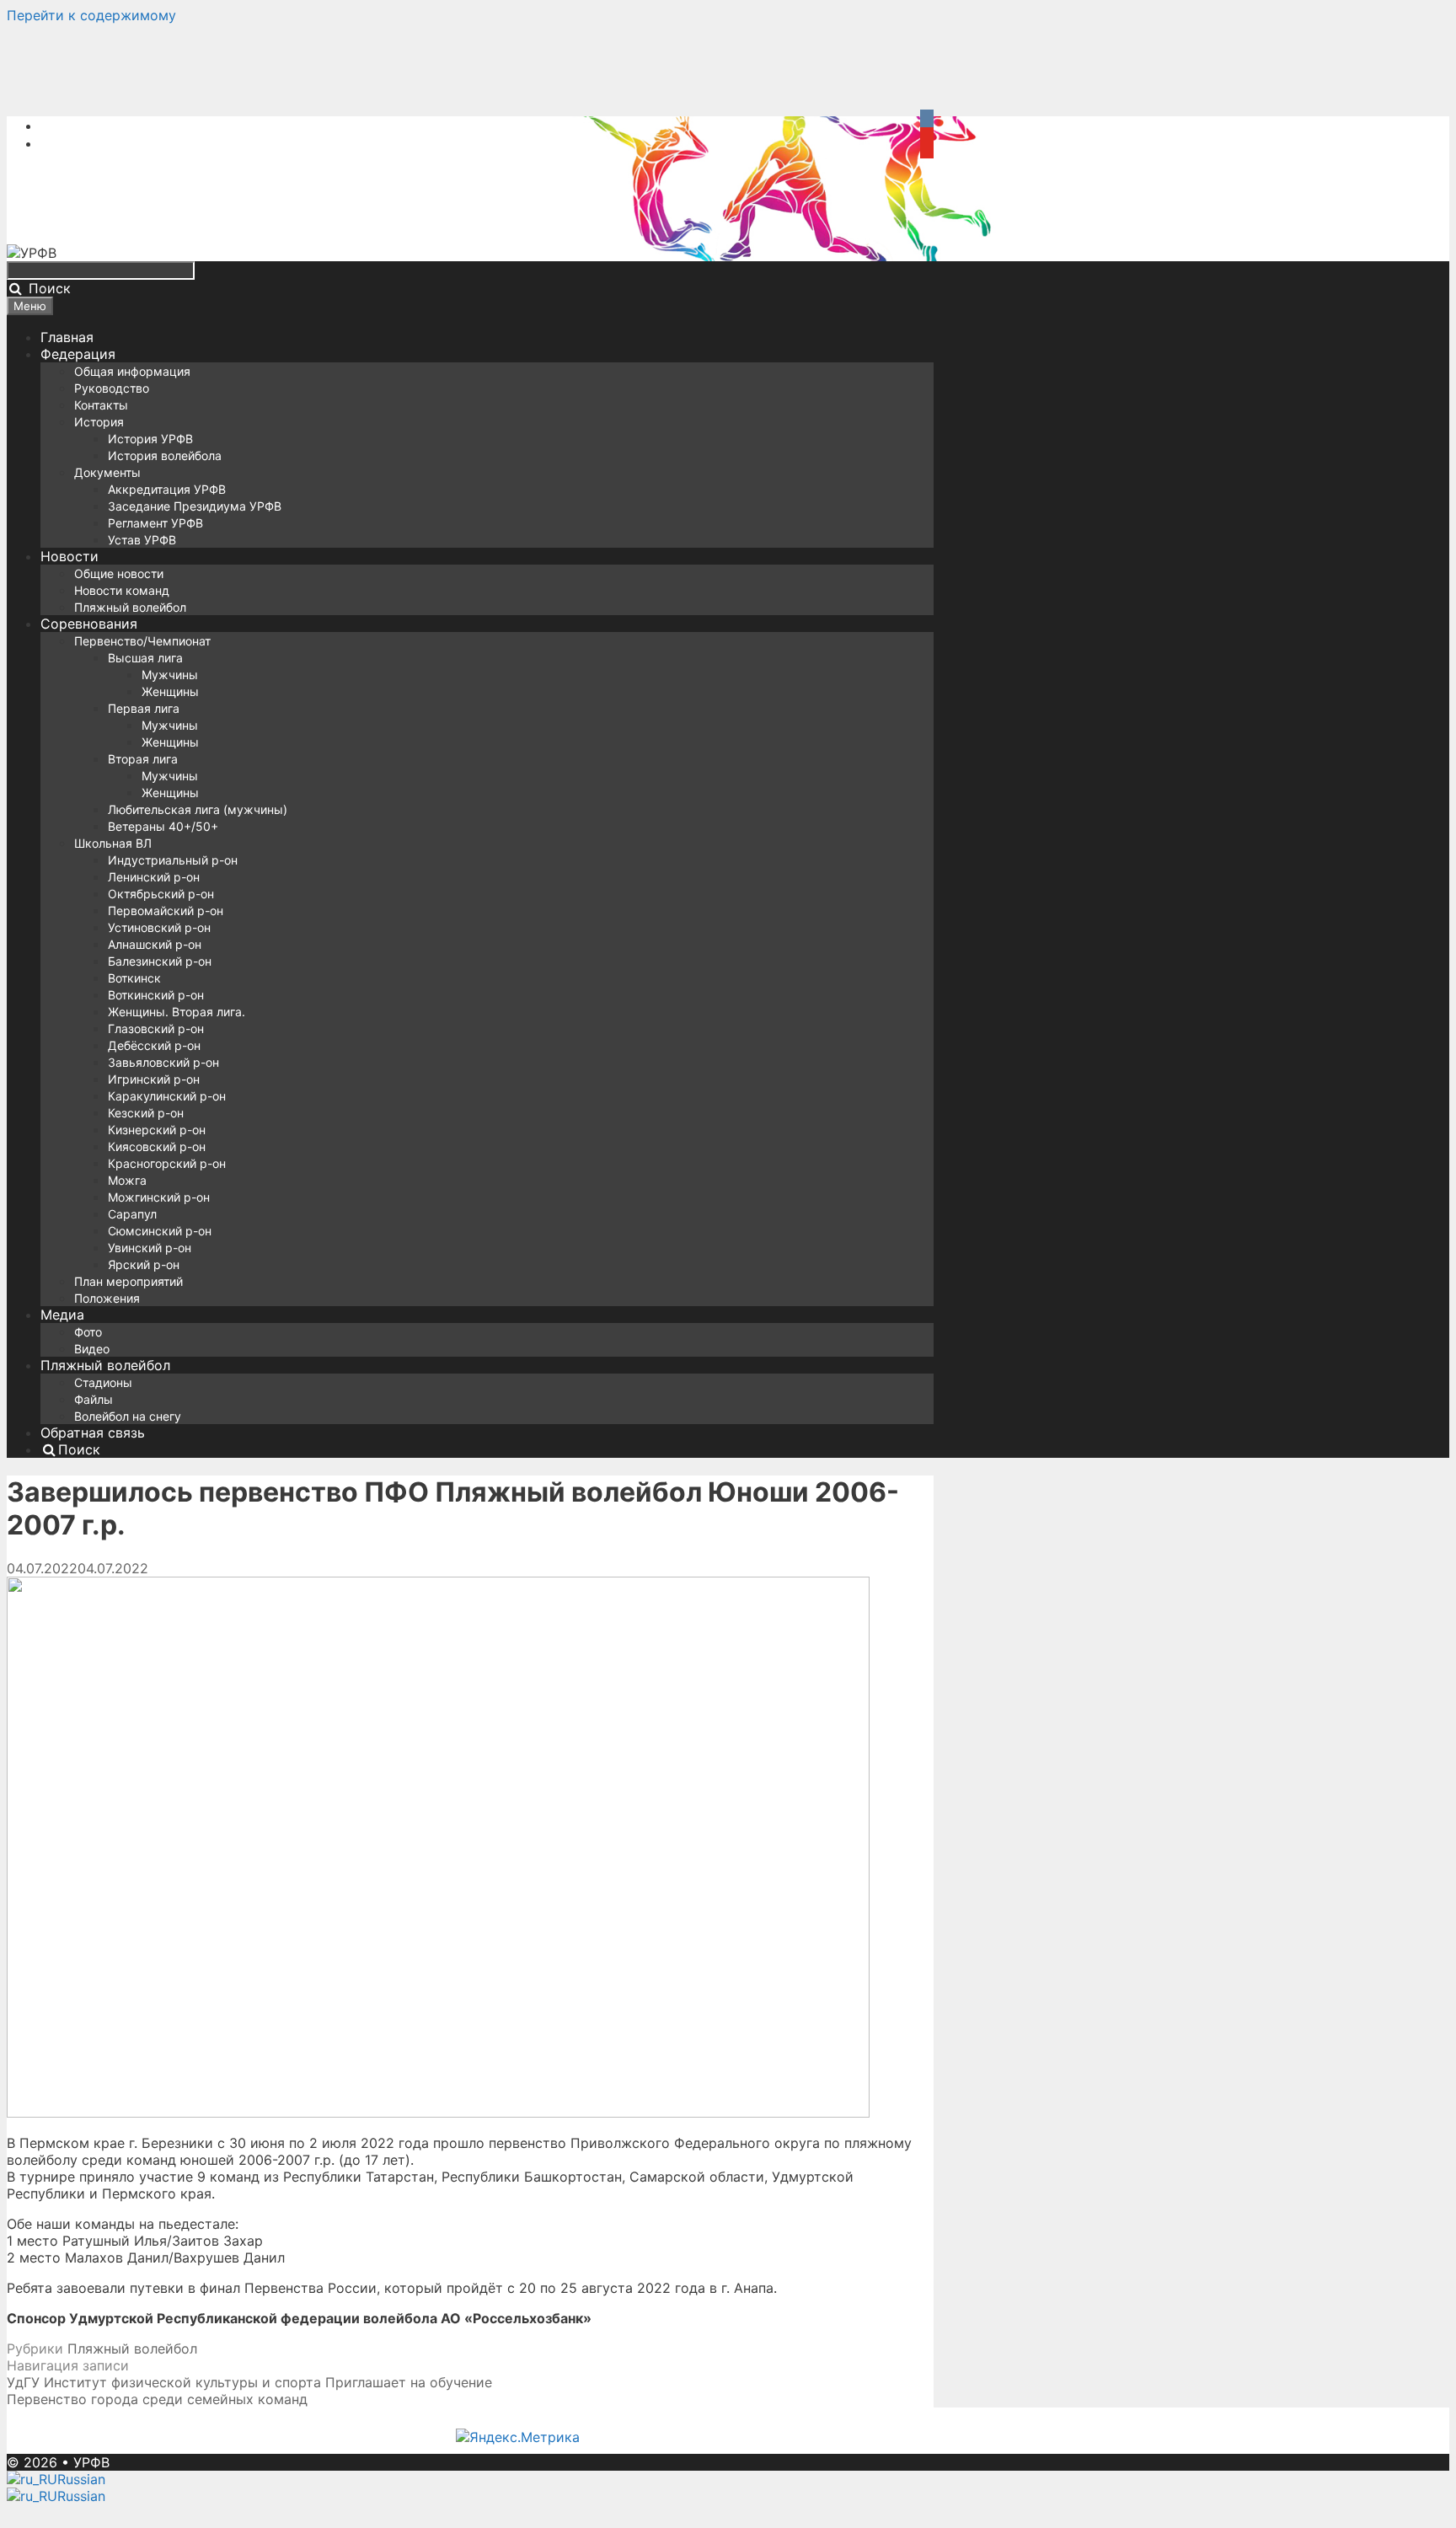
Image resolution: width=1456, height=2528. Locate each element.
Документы (107, 472)
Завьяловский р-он (163, 1062)
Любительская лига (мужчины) (198, 809)
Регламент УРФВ (155, 523)
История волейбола (165, 455)
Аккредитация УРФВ (167, 489)
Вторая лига (143, 759)
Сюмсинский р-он (160, 1231)
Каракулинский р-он (167, 1096)
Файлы (94, 1399)
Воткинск (134, 978)
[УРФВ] (32, 253)
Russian (81, 2479)
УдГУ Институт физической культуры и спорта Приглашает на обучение (249, 2382)
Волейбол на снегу (128, 1416)
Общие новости (119, 573)
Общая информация (132, 371)
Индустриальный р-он (173, 860)
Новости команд (122, 590)
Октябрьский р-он (161, 894)
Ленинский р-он (154, 877)
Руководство (112, 388)
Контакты (101, 405)
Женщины (170, 691)
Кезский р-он (146, 1113)
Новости (70, 556)
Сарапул (132, 1214)
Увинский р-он (150, 1248)
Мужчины (170, 675)
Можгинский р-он (159, 1197)
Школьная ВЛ (113, 843)
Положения (107, 1298)
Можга (127, 1180)
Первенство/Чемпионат (142, 641)
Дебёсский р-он (154, 1045)
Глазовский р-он (156, 1028)
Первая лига (144, 708)
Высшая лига (145, 658)
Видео (92, 1349)
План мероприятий (128, 1281)
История (99, 422)
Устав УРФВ (142, 540)
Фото (88, 1332)
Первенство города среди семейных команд (157, 2399)
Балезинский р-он (160, 961)
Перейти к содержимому (91, 15)
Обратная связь (93, 1433)
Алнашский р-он (155, 944)
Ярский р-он (144, 1264)
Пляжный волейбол (130, 607)
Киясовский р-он (157, 1146)
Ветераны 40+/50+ (163, 826)
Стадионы (103, 1382)
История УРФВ (150, 439)
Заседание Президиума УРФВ (195, 506)
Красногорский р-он (167, 1163)
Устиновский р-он (159, 927)
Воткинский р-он (156, 995)
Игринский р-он (154, 1079)
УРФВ (91, 2462)
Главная (67, 337)
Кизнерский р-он (157, 1130)
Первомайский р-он (166, 911)
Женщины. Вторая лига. (177, 1012)
